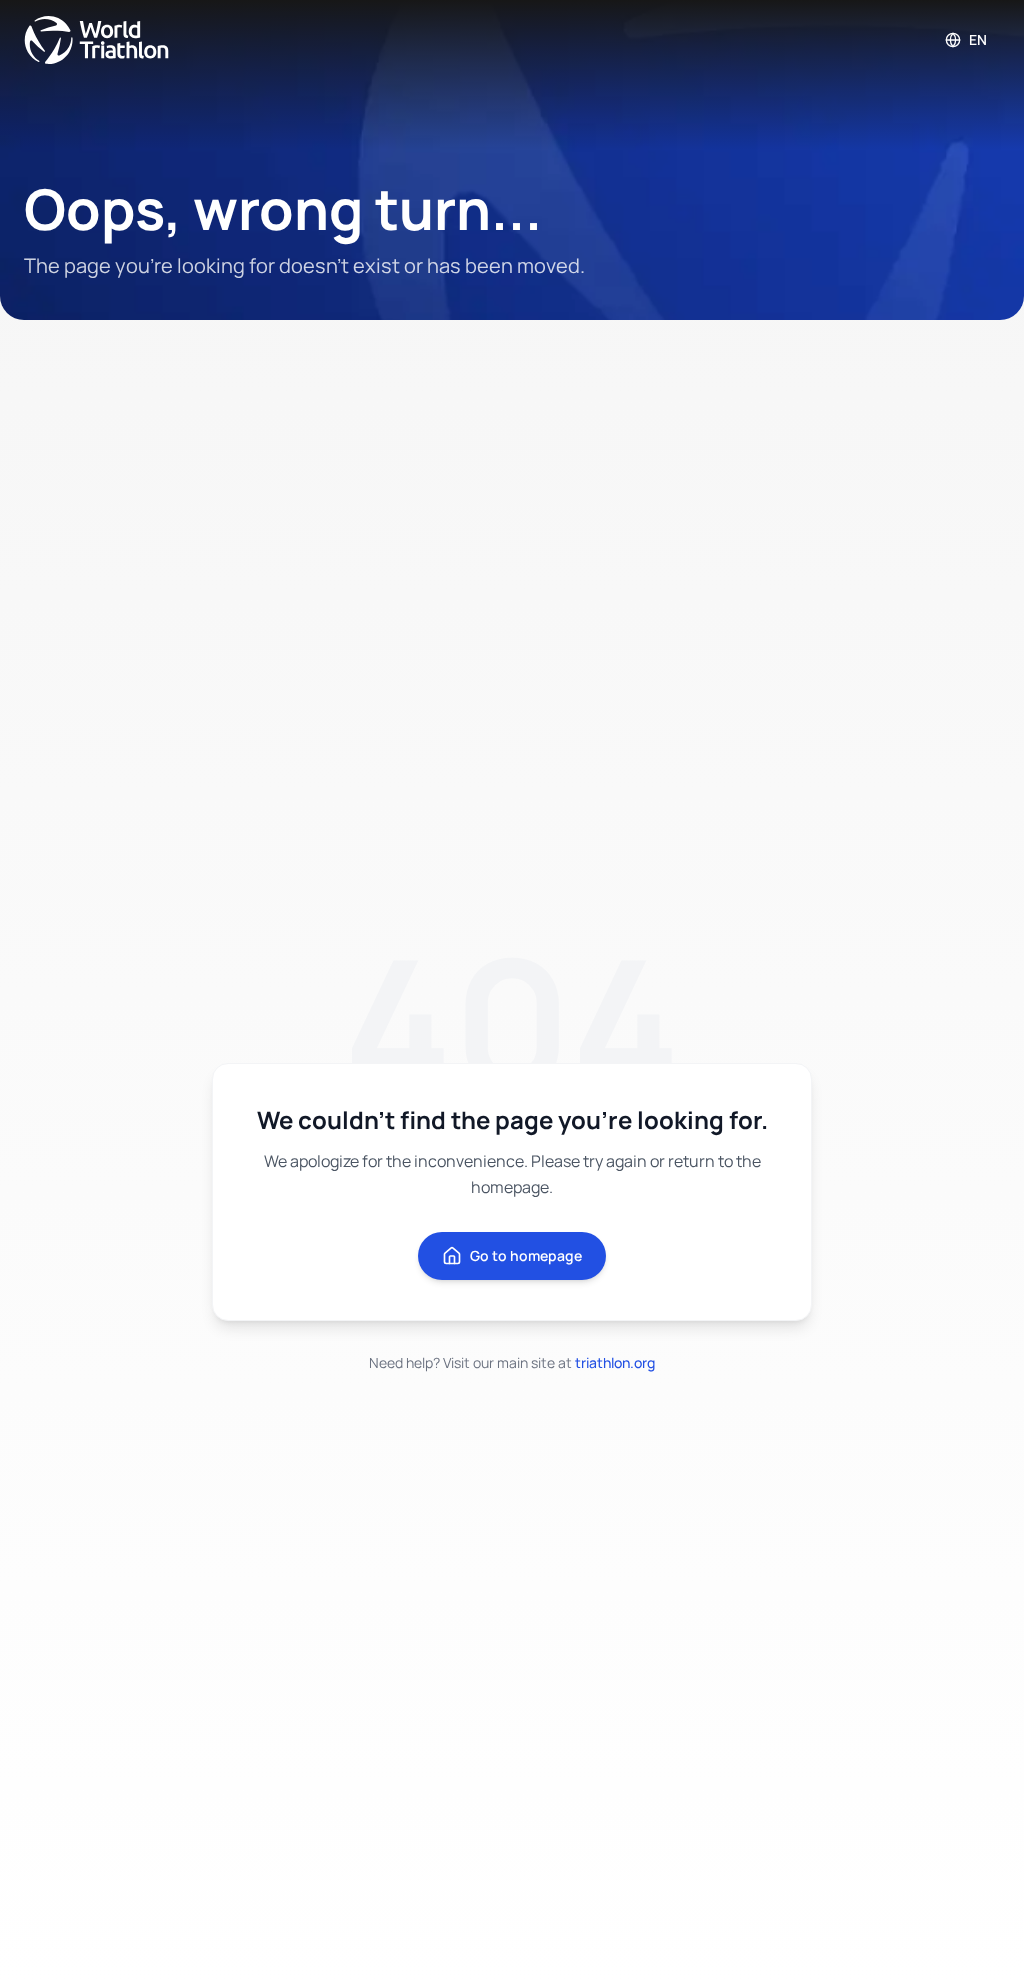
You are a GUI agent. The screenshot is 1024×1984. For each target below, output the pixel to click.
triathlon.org (615, 1362)
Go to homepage (526, 1255)
